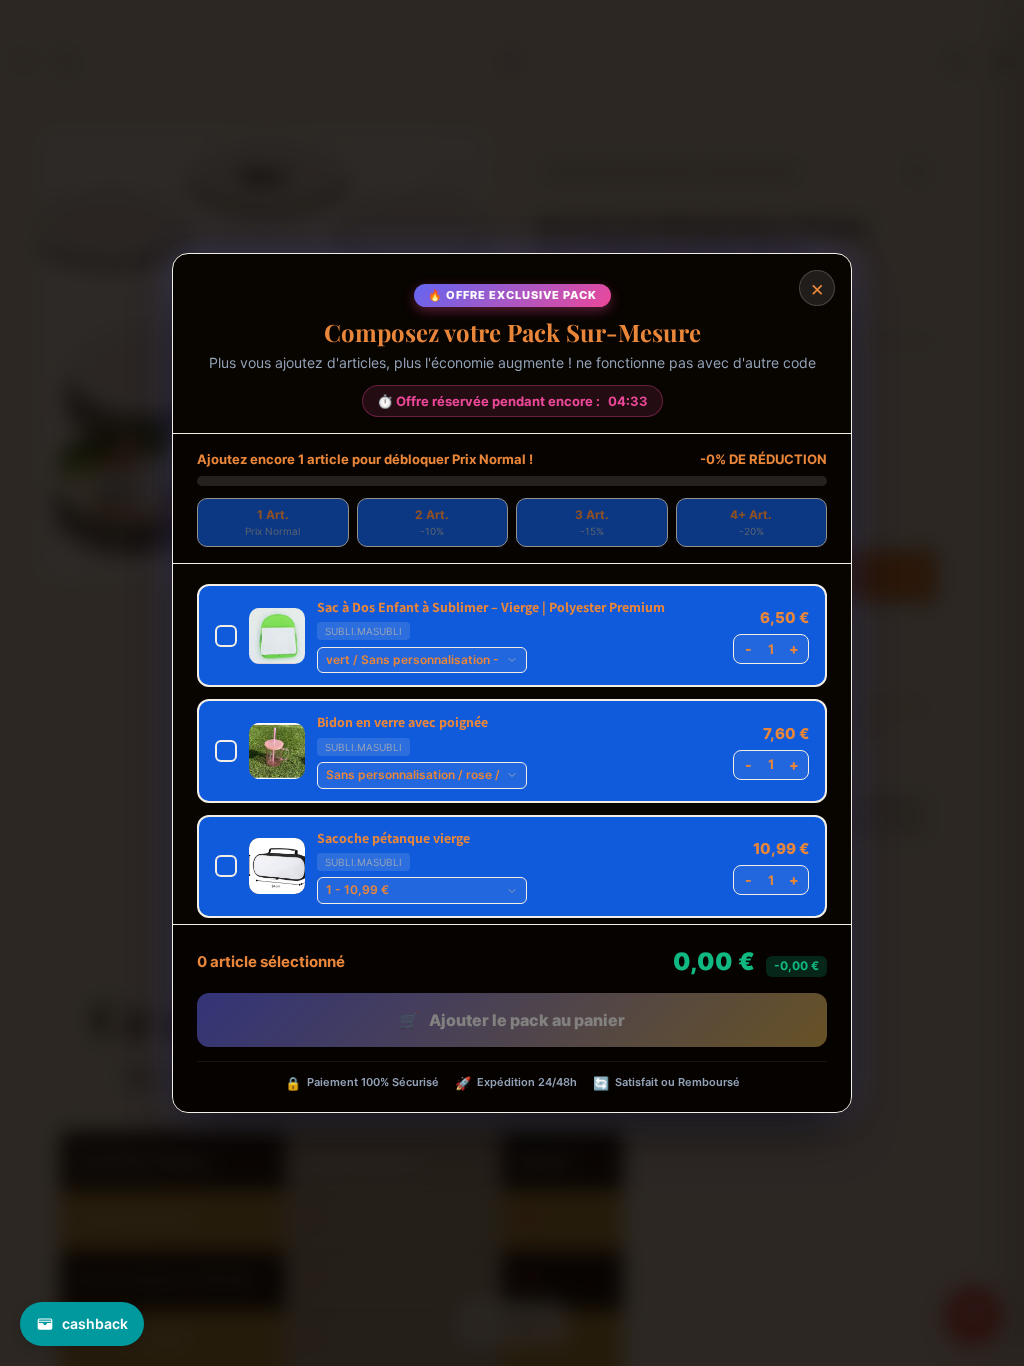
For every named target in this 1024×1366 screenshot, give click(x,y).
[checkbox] (512, 635)
